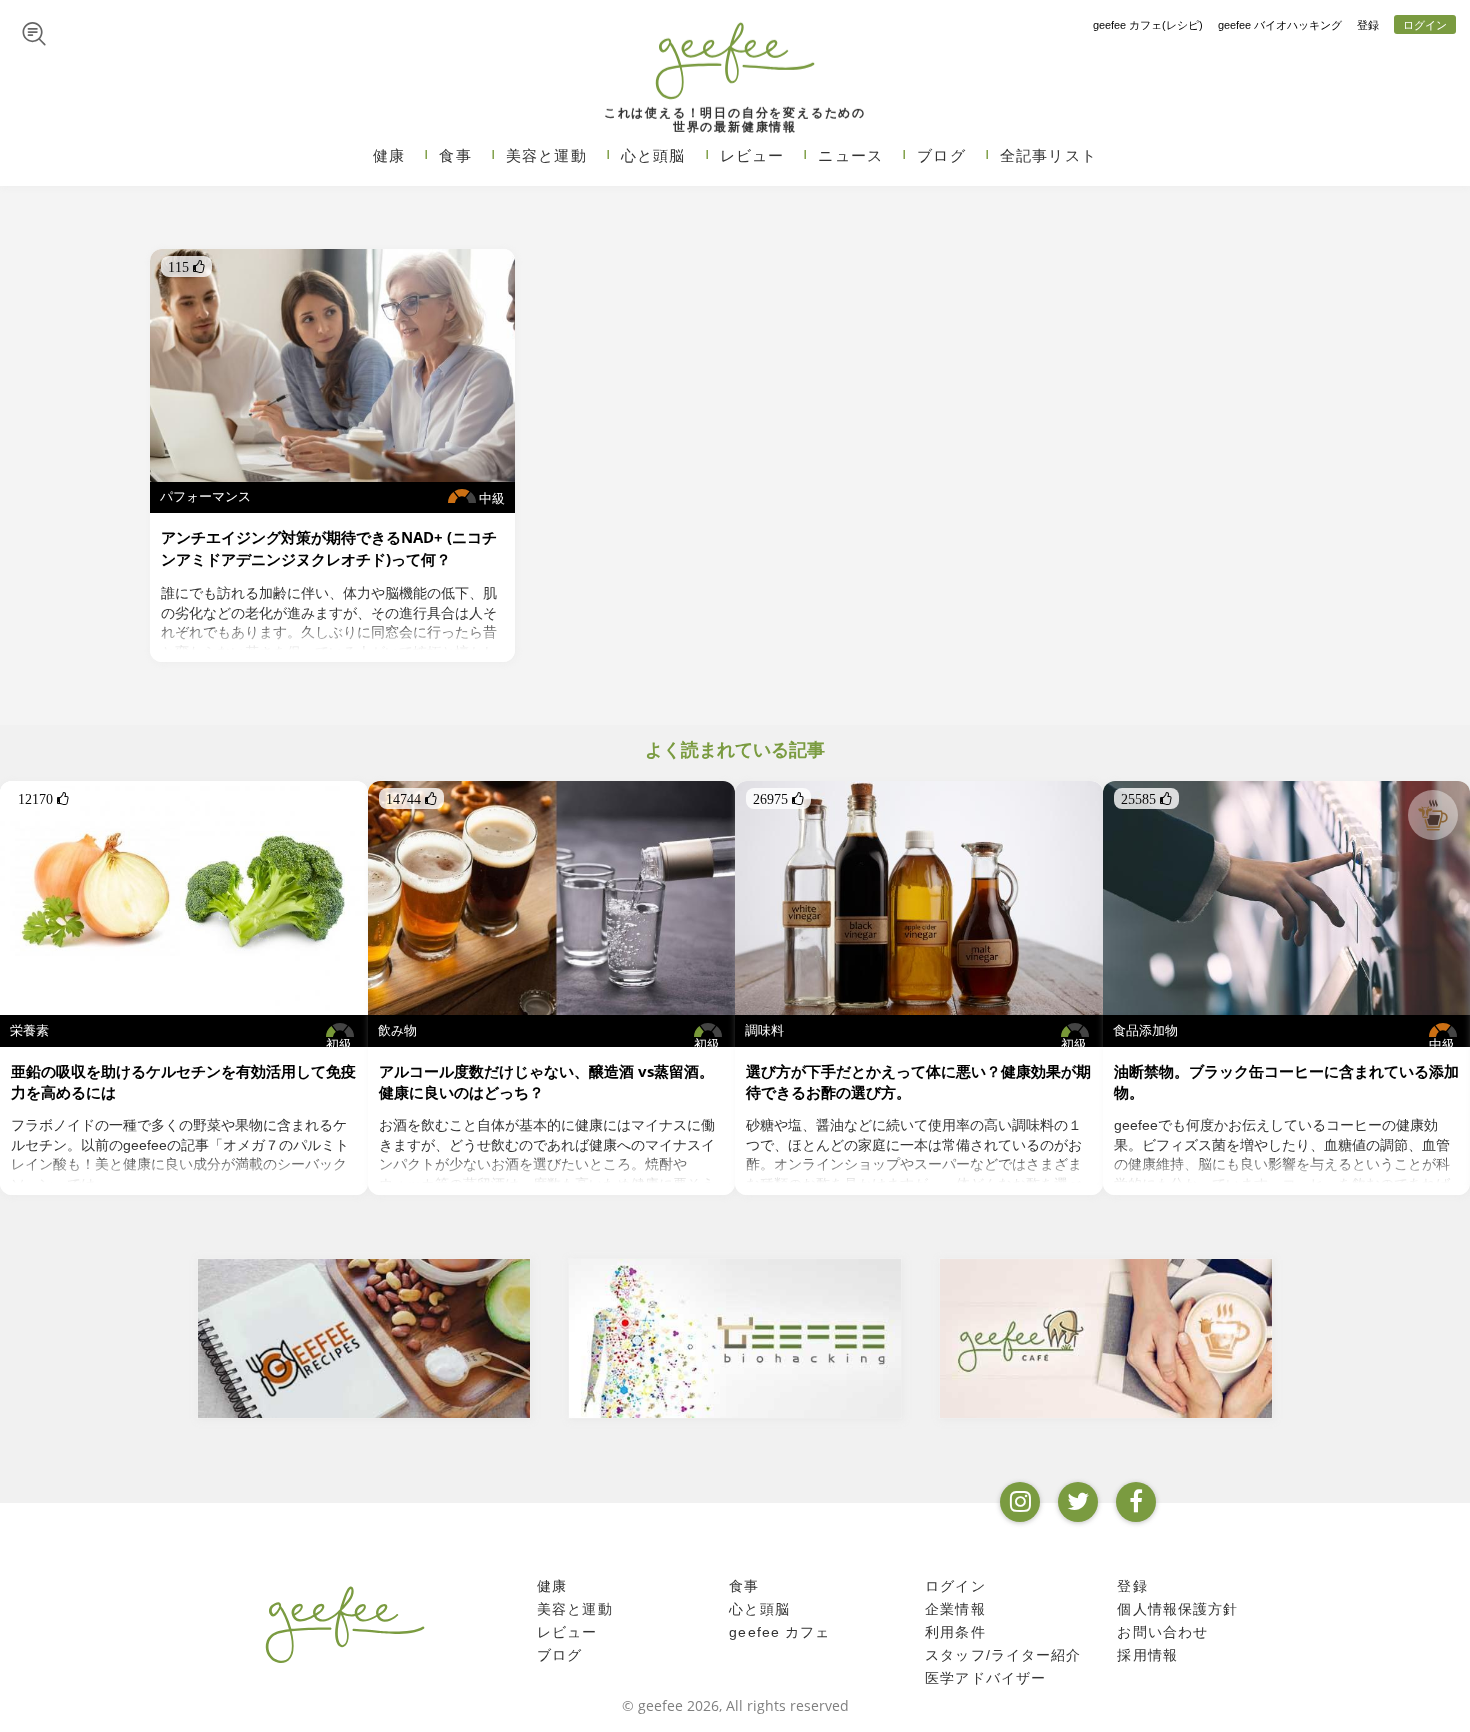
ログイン (1425, 25)
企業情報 (955, 1609)
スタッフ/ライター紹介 (1003, 1655)
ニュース (850, 155)
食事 (455, 155)
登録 (1368, 25)
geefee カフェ (779, 1632)
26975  (778, 799)
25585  (1146, 799)
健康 (389, 155)
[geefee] (734, 60)
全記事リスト (1048, 155)
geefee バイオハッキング (1280, 25)
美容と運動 (546, 155)
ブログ (941, 155)
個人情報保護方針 (1177, 1609)
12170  (43, 799)
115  (186, 267)
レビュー (752, 155)
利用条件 (955, 1632)
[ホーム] (345, 1624)
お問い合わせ (1162, 1632)
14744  (411, 799)
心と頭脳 (653, 155)
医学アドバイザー (985, 1678)
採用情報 (1147, 1655)
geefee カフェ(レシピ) (1148, 25)
